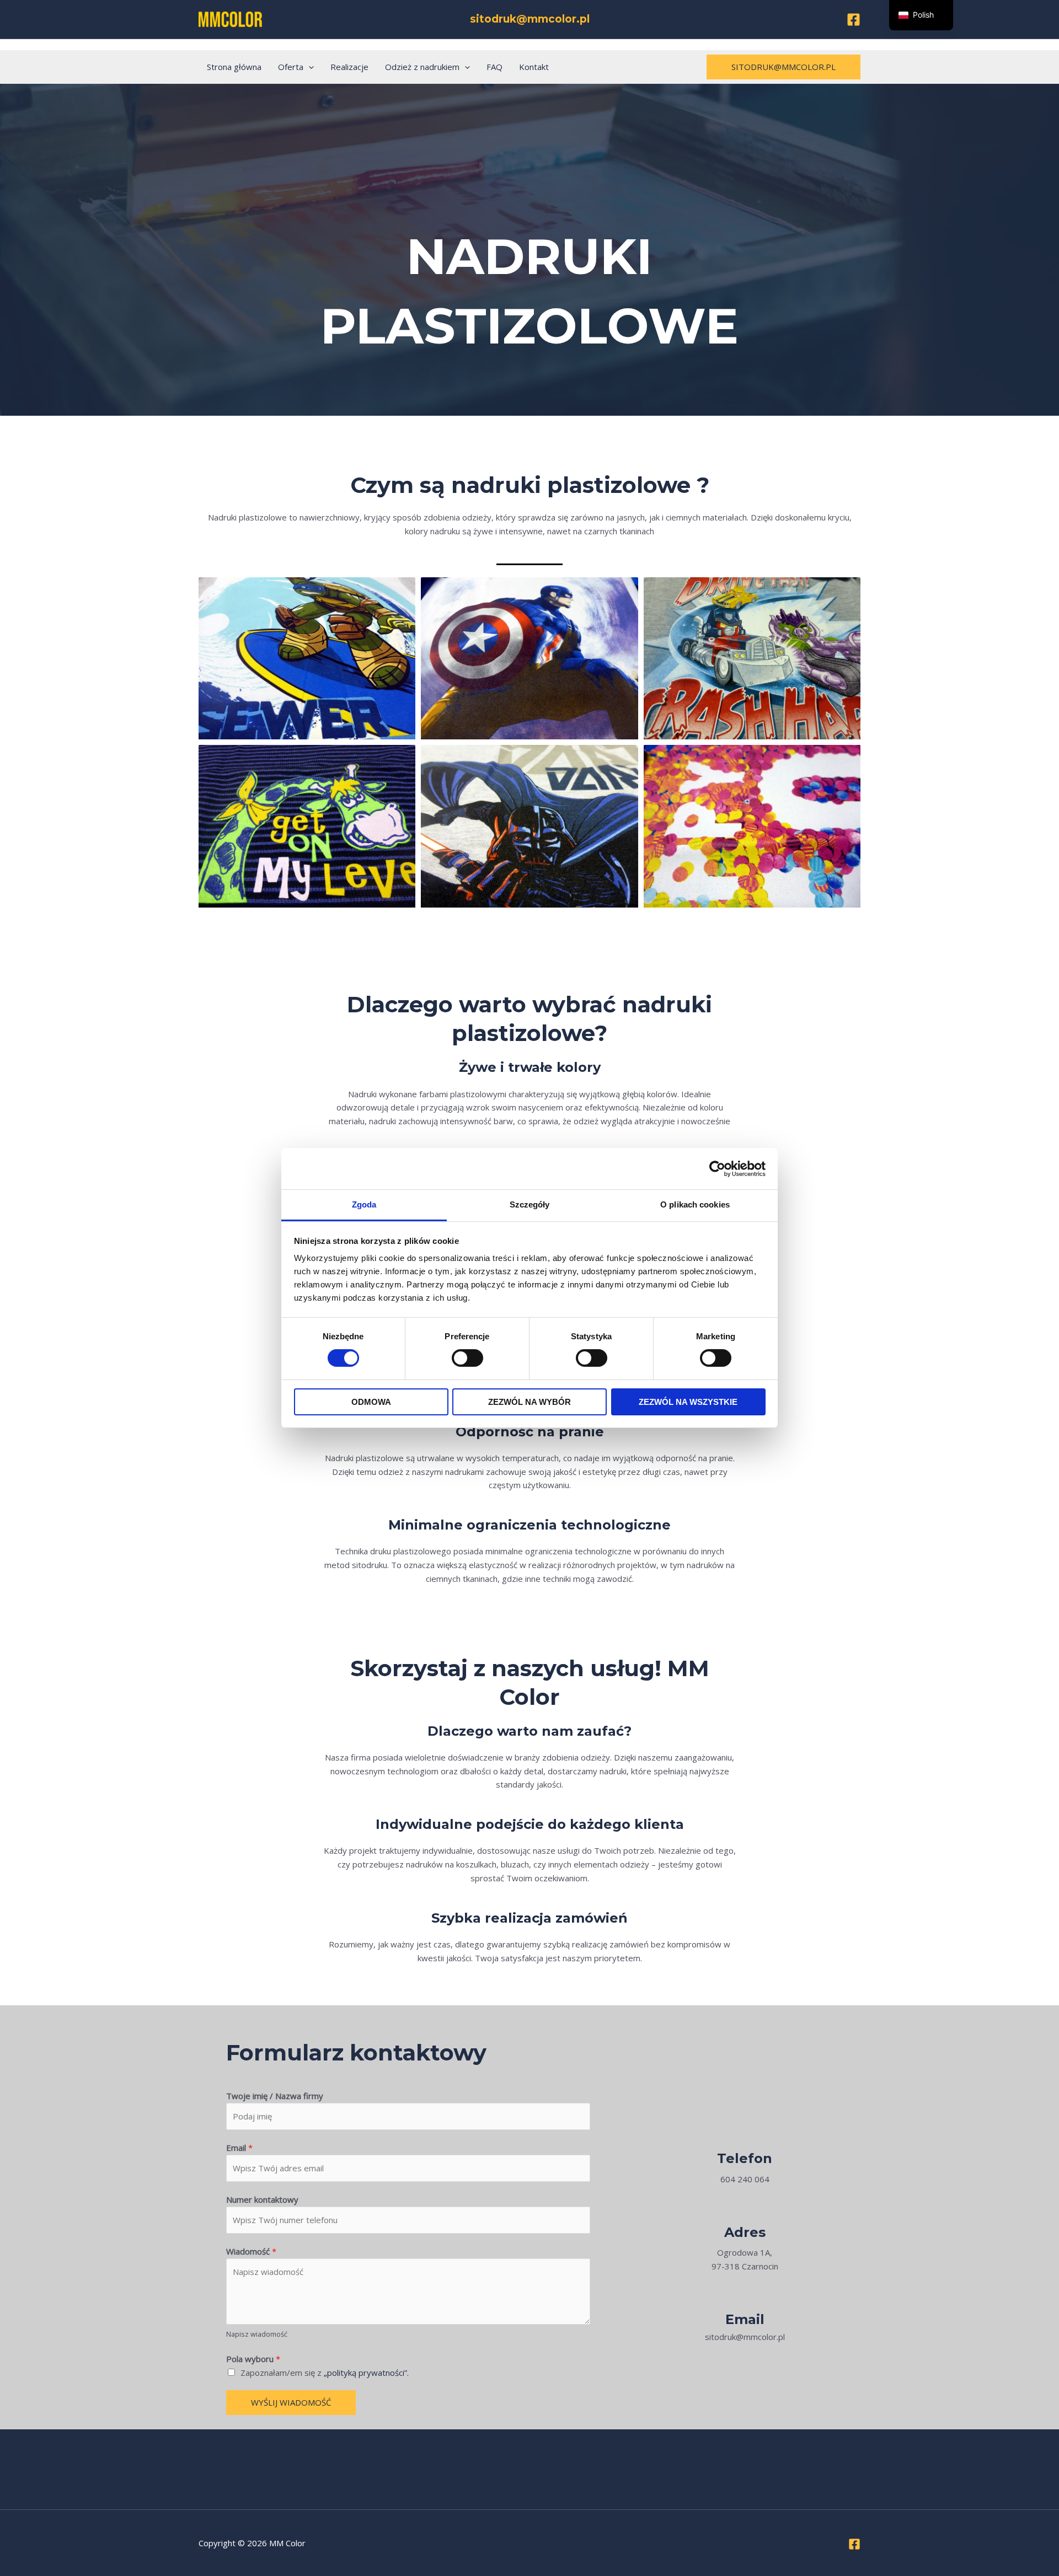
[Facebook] (854, 20)
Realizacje (349, 67)
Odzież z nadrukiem (422, 67)
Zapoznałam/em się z (325, 2373)
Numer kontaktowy (262, 2199)
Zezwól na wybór (529, 1402)
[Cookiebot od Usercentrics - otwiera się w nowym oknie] (717, 1168)
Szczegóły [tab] (530, 1204)
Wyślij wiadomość (291, 2402)
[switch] (467, 1358)
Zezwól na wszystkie (688, 1402)
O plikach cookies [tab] (695, 1204)
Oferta (291, 67)
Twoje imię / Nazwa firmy (275, 2096)
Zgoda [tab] (364, 1204)
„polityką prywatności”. (366, 2373)
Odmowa (371, 1402)
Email (239, 2148)
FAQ (494, 67)
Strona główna (234, 67)
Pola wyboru (253, 2359)
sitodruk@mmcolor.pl (530, 19)
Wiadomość (251, 2251)
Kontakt (534, 67)
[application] (309, 67)
